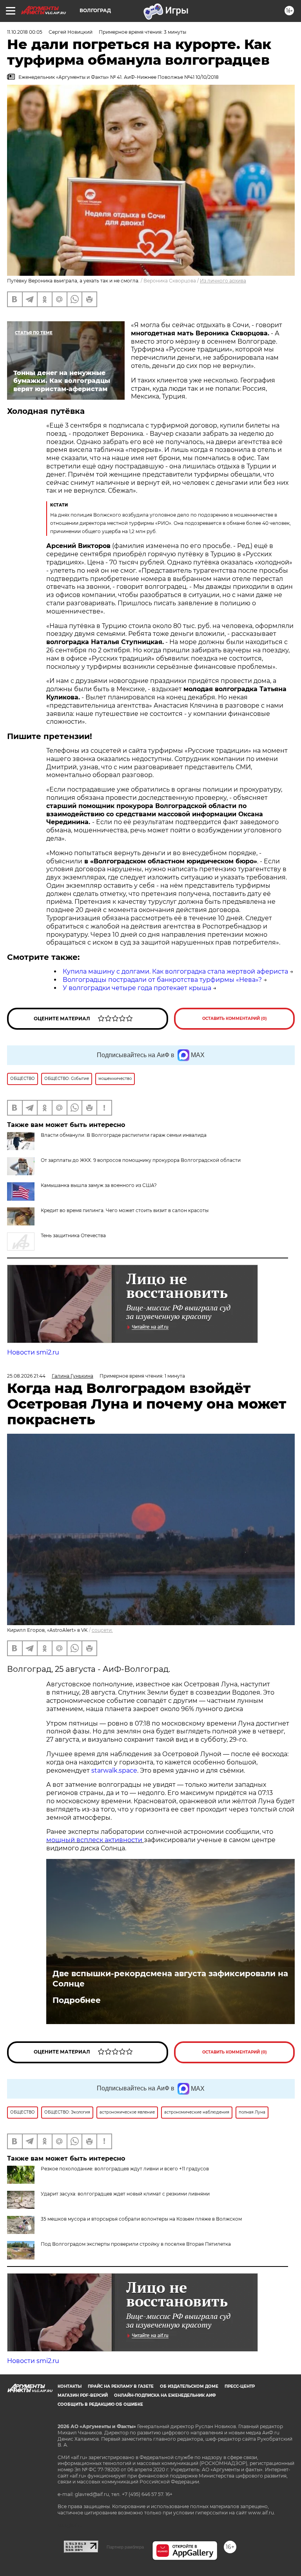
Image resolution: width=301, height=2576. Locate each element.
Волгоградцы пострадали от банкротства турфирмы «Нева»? (162, 980)
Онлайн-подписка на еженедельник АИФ (165, 2395)
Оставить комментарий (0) (235, 1019)
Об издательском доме (189, 2386)
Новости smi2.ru (33, 1352)
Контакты (70, 2386)
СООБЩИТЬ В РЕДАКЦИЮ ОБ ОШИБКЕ (100, 2404)
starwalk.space (114, 1770)
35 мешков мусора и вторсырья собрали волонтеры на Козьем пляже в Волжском (141, 2219)
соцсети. (102, 1630)
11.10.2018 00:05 (25, 32)
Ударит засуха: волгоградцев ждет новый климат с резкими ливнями (125, 2194)
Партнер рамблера (125, 2547)
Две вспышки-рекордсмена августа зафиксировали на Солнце (170, 1979)
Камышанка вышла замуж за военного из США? (99, 1185)
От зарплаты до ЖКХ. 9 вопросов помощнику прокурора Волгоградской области (141, 1160)
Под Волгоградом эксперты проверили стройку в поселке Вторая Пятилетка (136, 2244)
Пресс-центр (240, 2386)
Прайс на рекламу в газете (121, 2386)
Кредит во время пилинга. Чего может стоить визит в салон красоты (125, 1210)
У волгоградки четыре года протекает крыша (137, 988)
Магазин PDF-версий (83, 2395)
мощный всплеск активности (95, 1840)
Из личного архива (223, 281)
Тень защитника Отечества (73, 1235)
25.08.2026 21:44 (26, 1376)
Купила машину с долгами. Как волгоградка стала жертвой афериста (175, 971)
